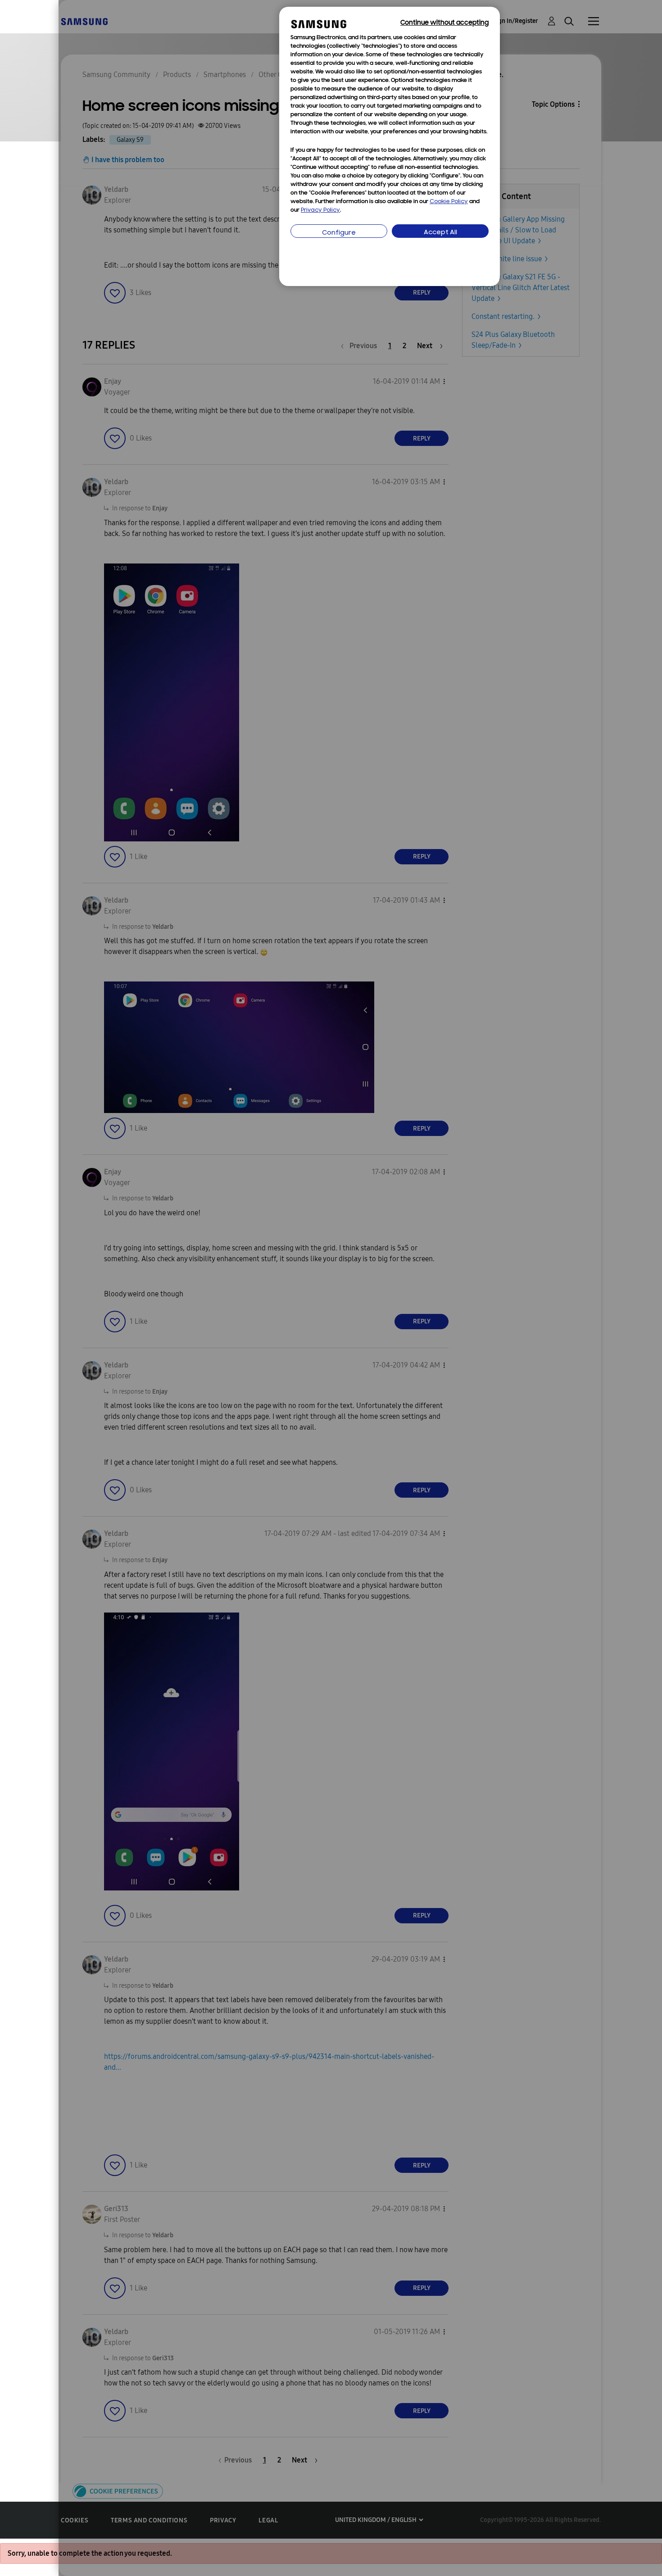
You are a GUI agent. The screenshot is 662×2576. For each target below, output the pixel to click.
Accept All (440, 233)
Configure (339, 233)
